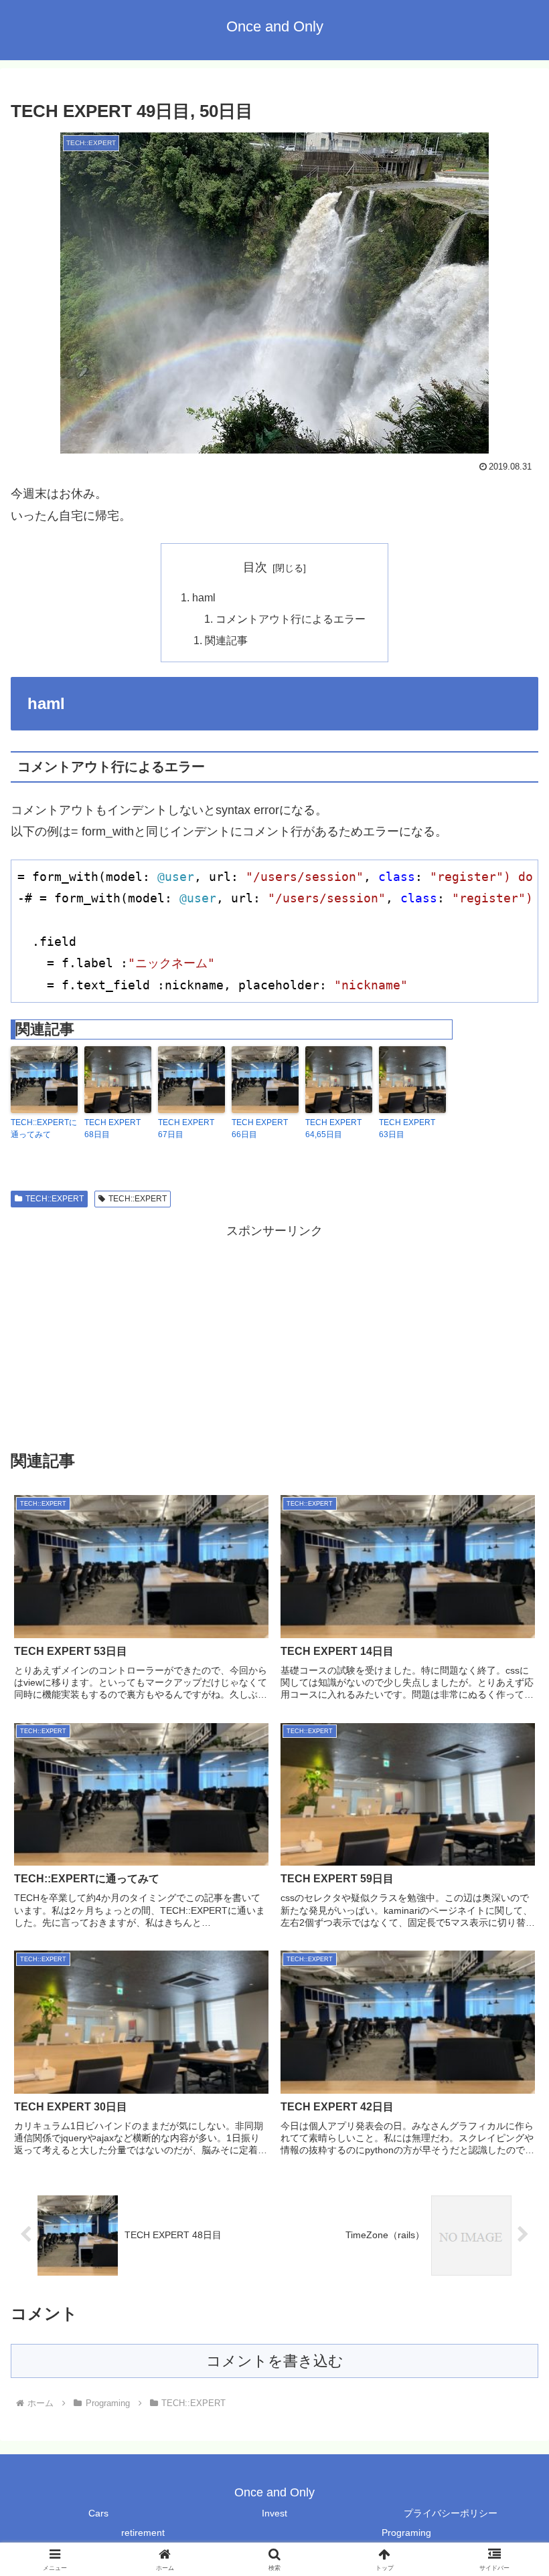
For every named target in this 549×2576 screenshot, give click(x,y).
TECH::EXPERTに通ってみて (44, 1128)
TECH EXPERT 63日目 (407, 1128)
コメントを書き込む (275, 2361)
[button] (508, 2019)
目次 (255, 567)
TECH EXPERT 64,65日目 (333, 1128)
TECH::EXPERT (55, 1199)
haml (204, 597)
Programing (406, 2533)
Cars (98, 2513)
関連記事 (226, 640)
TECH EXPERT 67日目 (186, 1128)
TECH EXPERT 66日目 (260, 1128)
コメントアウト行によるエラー (291, 619)
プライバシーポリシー (451, 2513)
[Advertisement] (274, 1336)
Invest (274, 2513)
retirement (143, 2533)
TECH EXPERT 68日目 (112, 1128)
